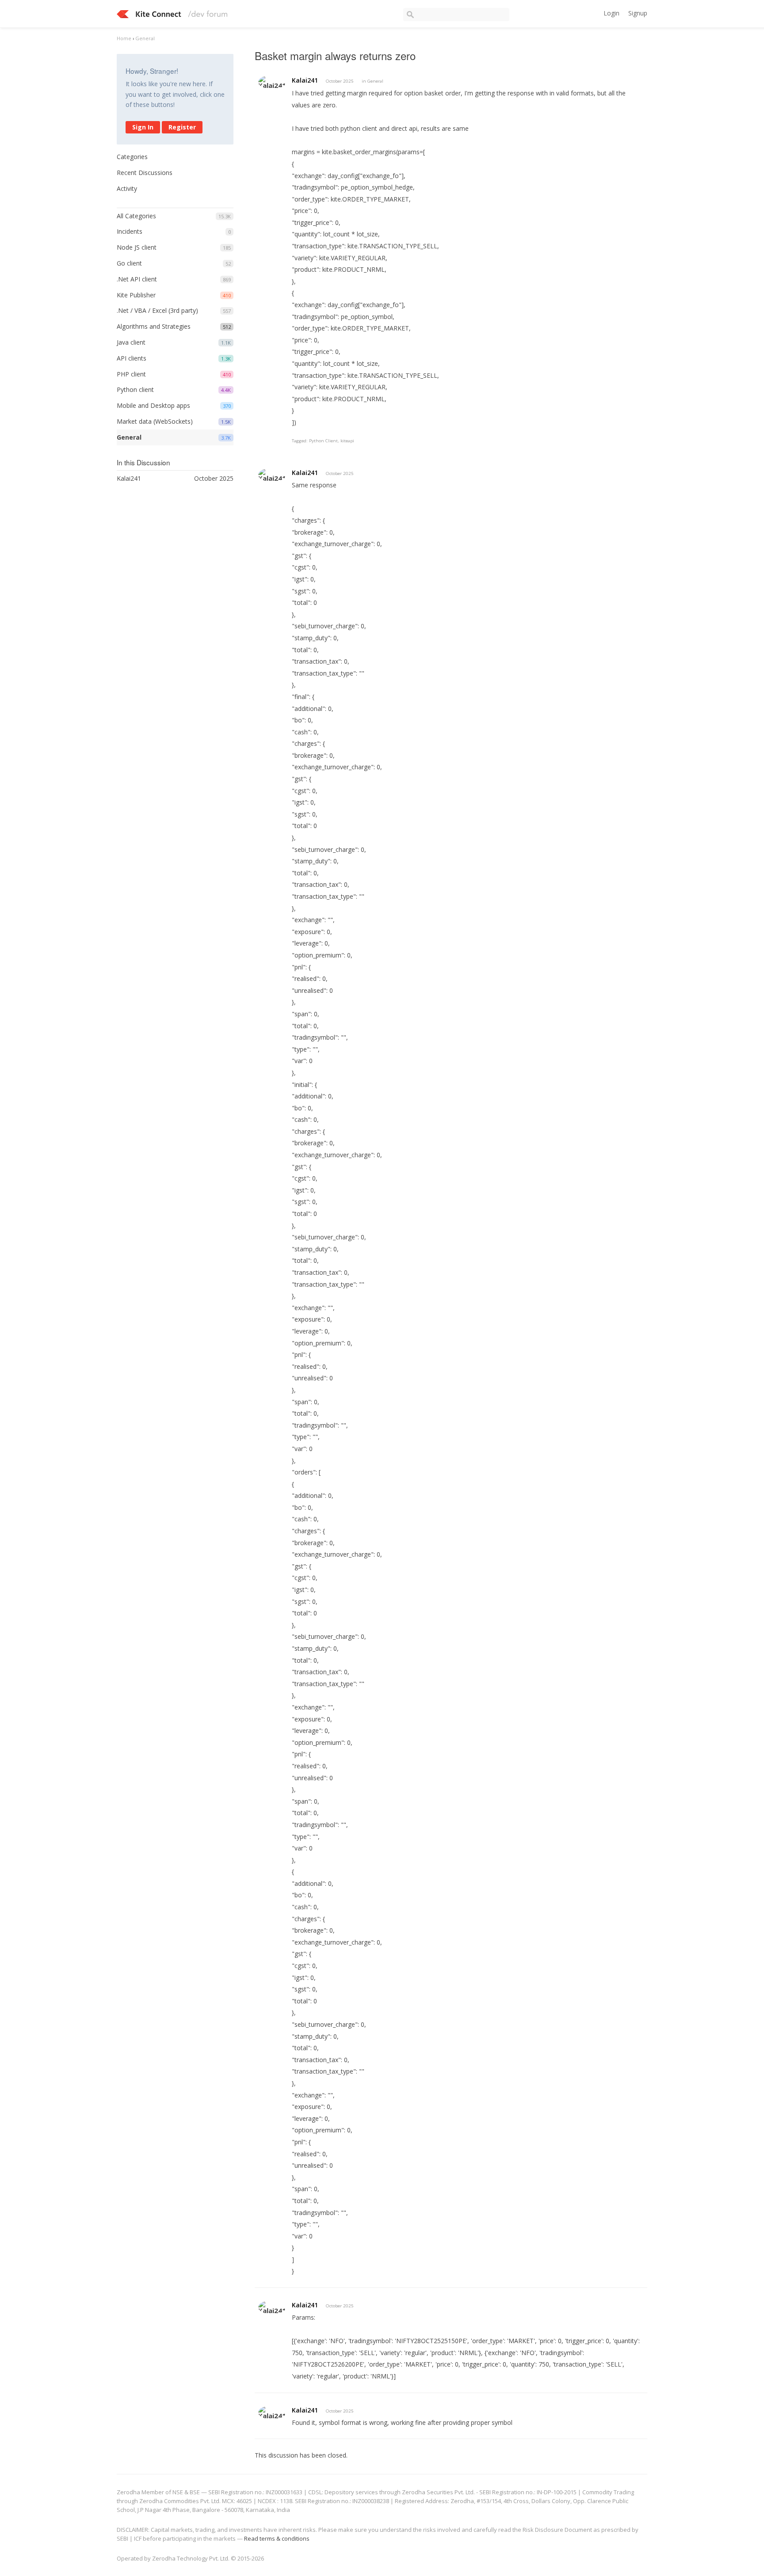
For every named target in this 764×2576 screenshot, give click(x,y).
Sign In (143, 127)
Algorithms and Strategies (154, 326)
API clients (132, 358)
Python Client (323, 441)
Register (182, 127)
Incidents (130, 231)
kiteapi (347, 441)
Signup (638, 13)
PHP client (131, 374)
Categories (132, 157)
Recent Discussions (145, 173)
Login (611, 13)
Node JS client (137, 247)
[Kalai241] (272, 82)
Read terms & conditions (277, 2538)
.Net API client (137, 279)
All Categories (136, 216)
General (129, 437)
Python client (135, 389)
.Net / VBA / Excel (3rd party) (157, 310)
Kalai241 (305, 80)
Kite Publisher (136, 295)
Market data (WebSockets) (155, 421)
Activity (127, 188)
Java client (131, 342)
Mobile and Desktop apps (153, 405)
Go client (129, 263)
